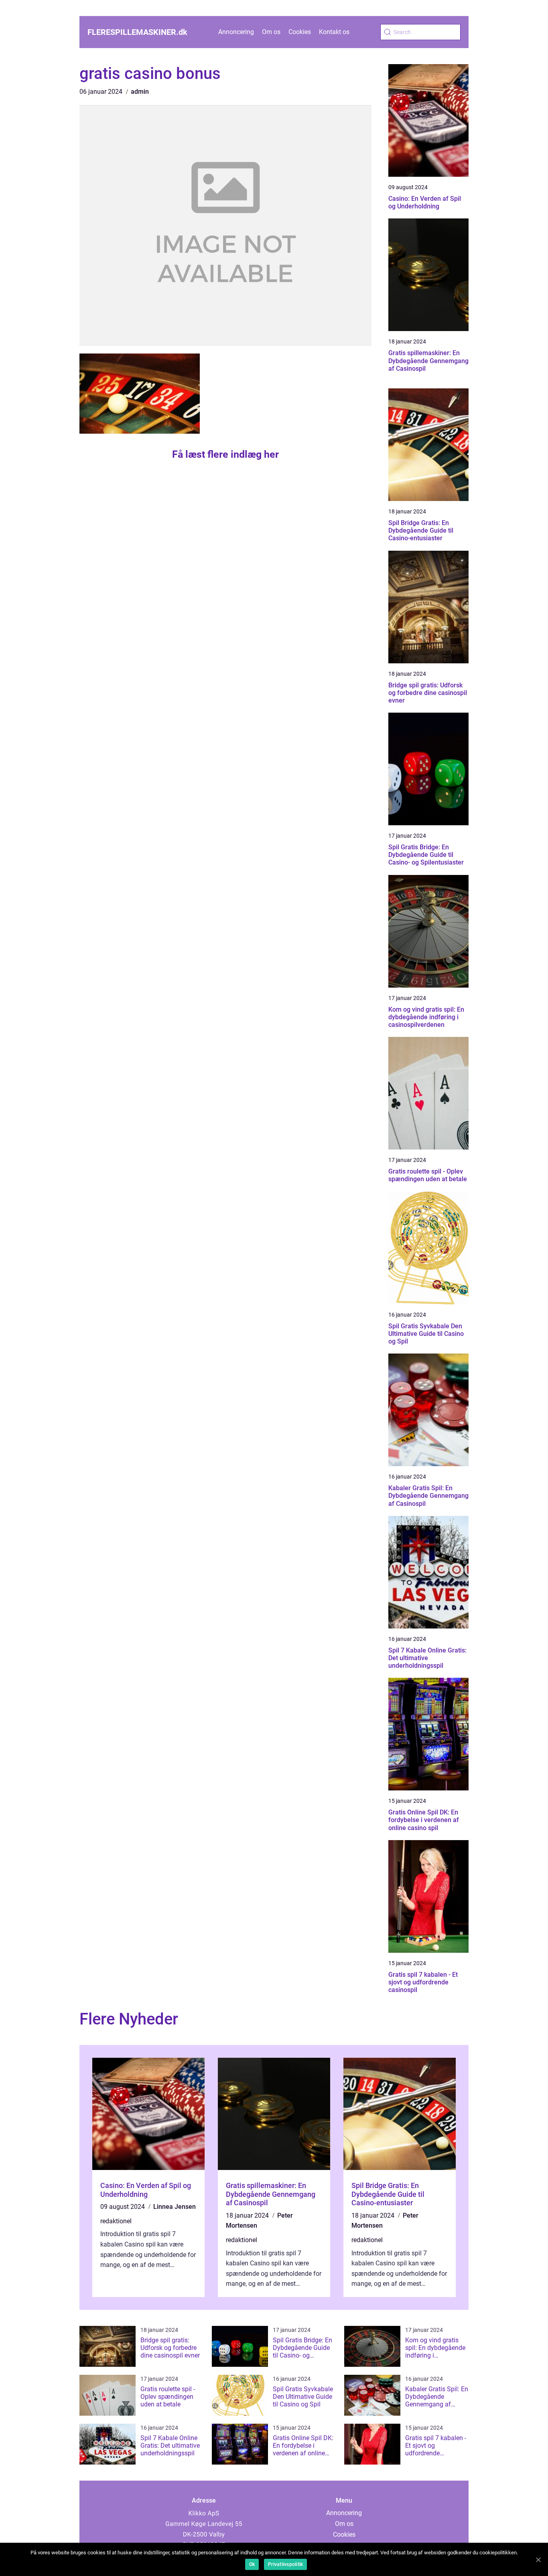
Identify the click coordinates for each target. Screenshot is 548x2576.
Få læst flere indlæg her (225, 454)
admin (140, 92)
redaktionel (116, 2221)
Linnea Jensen (175, 2207)
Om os (271, 32)
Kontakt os (334, 32)
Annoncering (236, 32)
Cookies (300, 32)
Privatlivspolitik (285, 2564)
